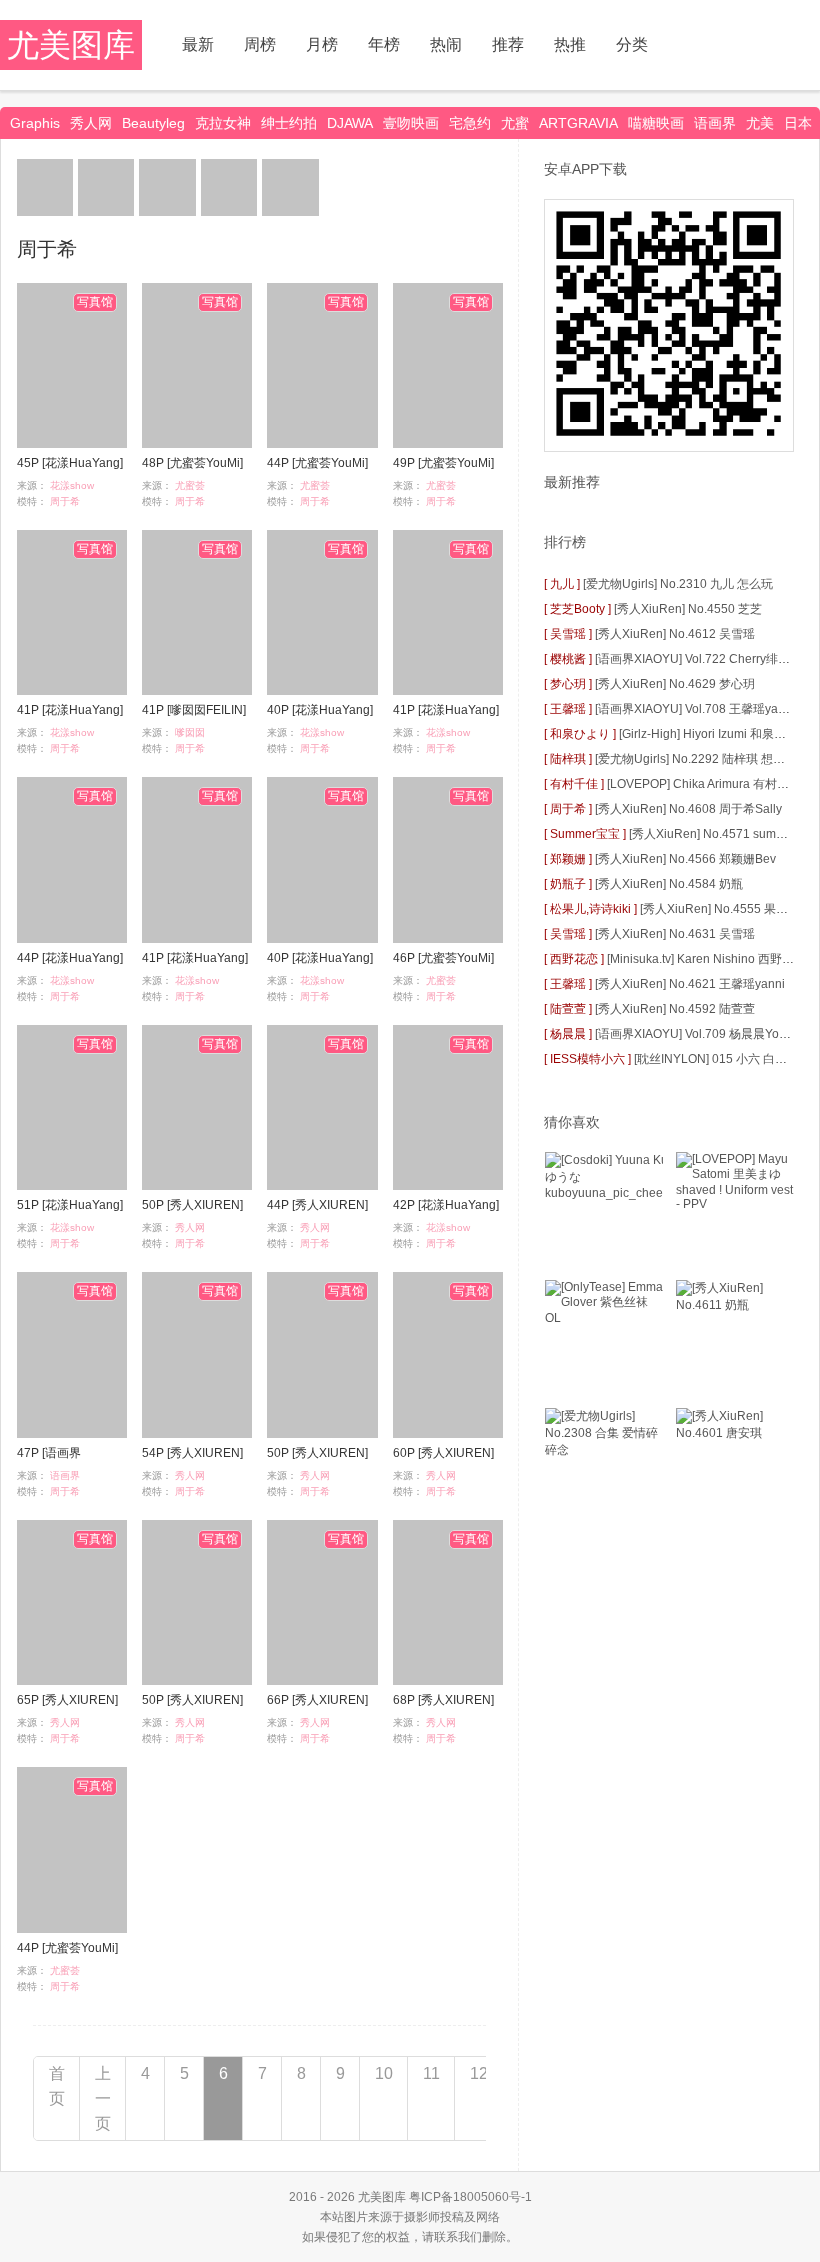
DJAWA (350, 123)
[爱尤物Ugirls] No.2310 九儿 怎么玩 (678, 584)
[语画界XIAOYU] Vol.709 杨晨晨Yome (695, 1034)
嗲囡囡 (190, 732)
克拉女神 (223, 123)
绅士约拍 (289, 123)
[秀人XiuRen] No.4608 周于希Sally (688, 809)
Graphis (35, 123)
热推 (570, 44)
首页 (57, 2086)
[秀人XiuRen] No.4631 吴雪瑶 (675, 934)
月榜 (322, 44)
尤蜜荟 (190, 485)
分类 (632, 44)
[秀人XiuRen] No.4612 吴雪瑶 (675, 634)
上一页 (103, 2098)
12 (479, 2073)
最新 (198, 44)
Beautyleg (153, 123)
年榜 (384, 44)
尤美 (760, 123)
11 (431, 2073)
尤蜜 (515, 123)
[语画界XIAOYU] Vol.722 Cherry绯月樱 (698, 659)
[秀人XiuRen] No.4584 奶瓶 (669, 884)
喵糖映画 (656, 123)
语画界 (715, 123)
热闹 (446, 44)
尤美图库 (71, 45)
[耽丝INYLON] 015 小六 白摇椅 (716, 1059)
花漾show (72, 485)
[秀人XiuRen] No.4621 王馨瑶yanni (690, 984)
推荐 (508, 44)
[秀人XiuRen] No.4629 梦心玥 (675, 684)
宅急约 (470, 123)
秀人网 (91, 123)
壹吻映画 (411, 123)
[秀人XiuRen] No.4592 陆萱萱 (675, 1009)
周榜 (260, 44)
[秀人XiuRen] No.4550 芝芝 (688, 609)
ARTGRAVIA (578, 123)
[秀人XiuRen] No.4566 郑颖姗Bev (685, 859)
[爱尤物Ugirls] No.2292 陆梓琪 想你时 (696, 759)
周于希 (65, 501)
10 (384, 2073)
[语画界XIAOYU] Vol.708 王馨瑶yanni (695, 709)
